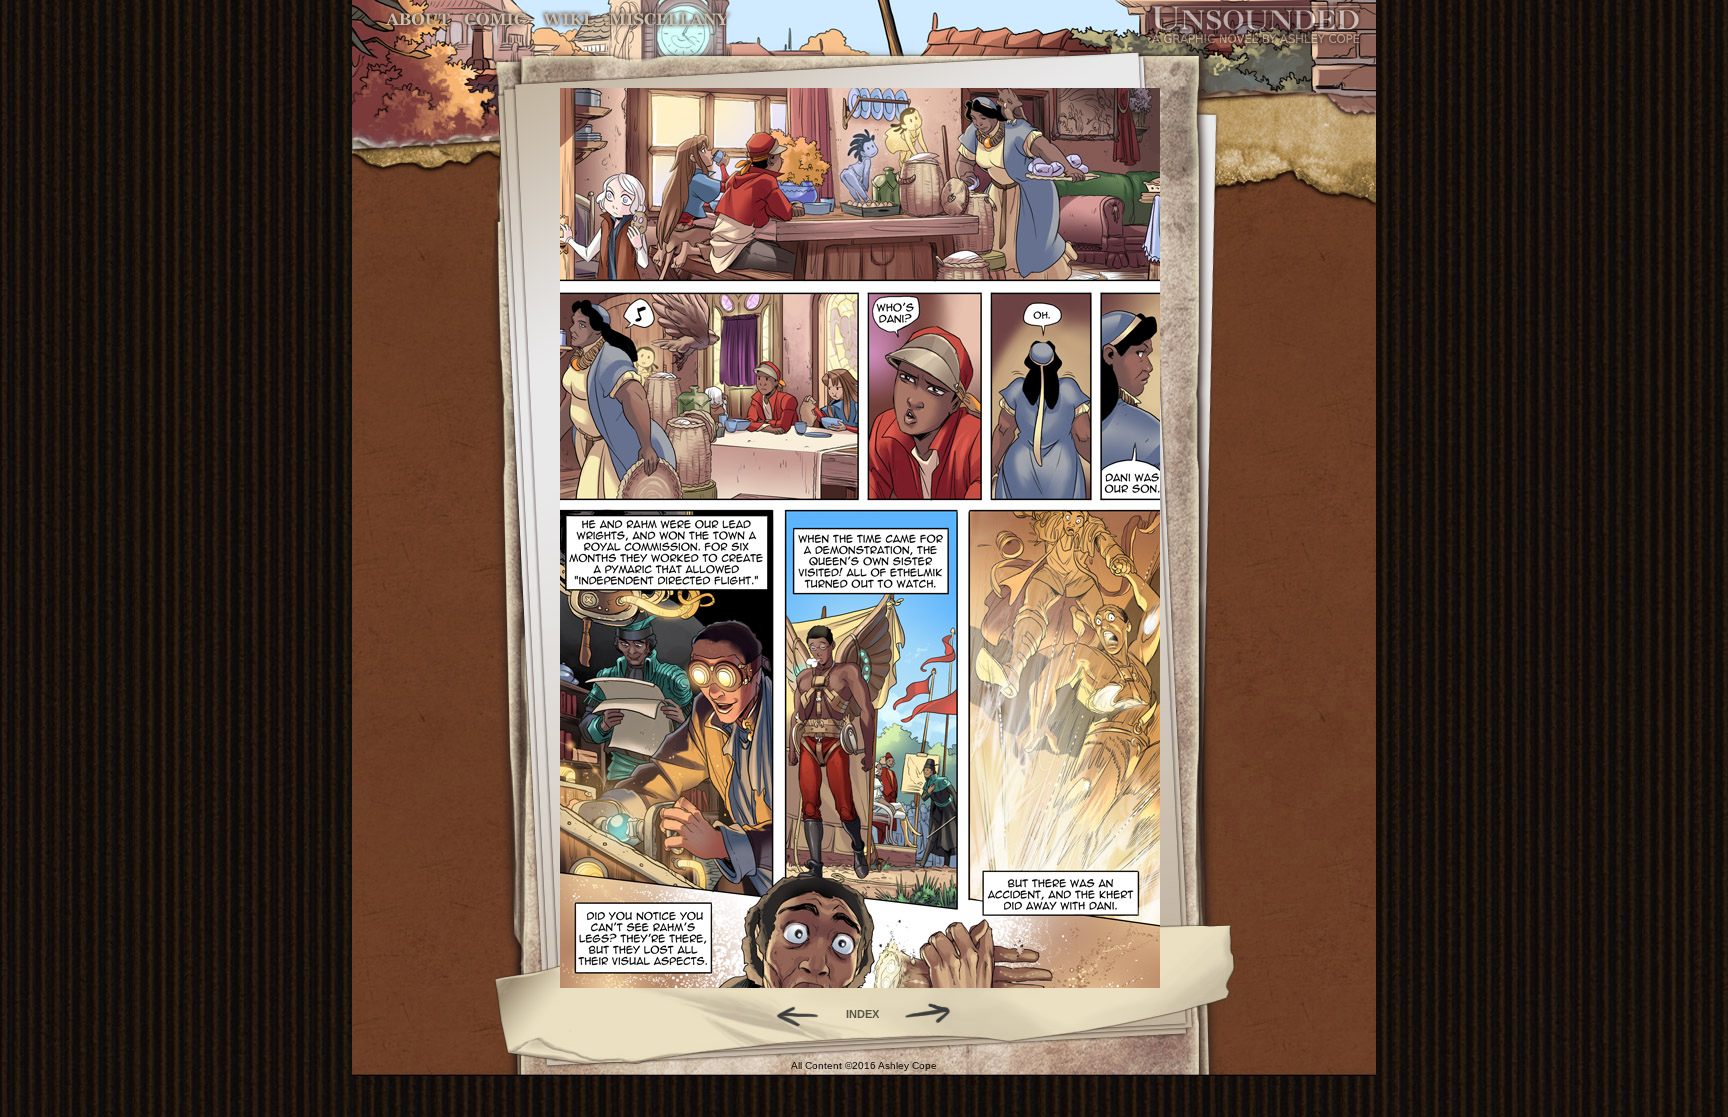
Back (789, 1014)
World (567, 19)
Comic (495, 19)
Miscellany (669, 19)
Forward (934, 1014)
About (419, 19)
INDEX (862, 1014)
